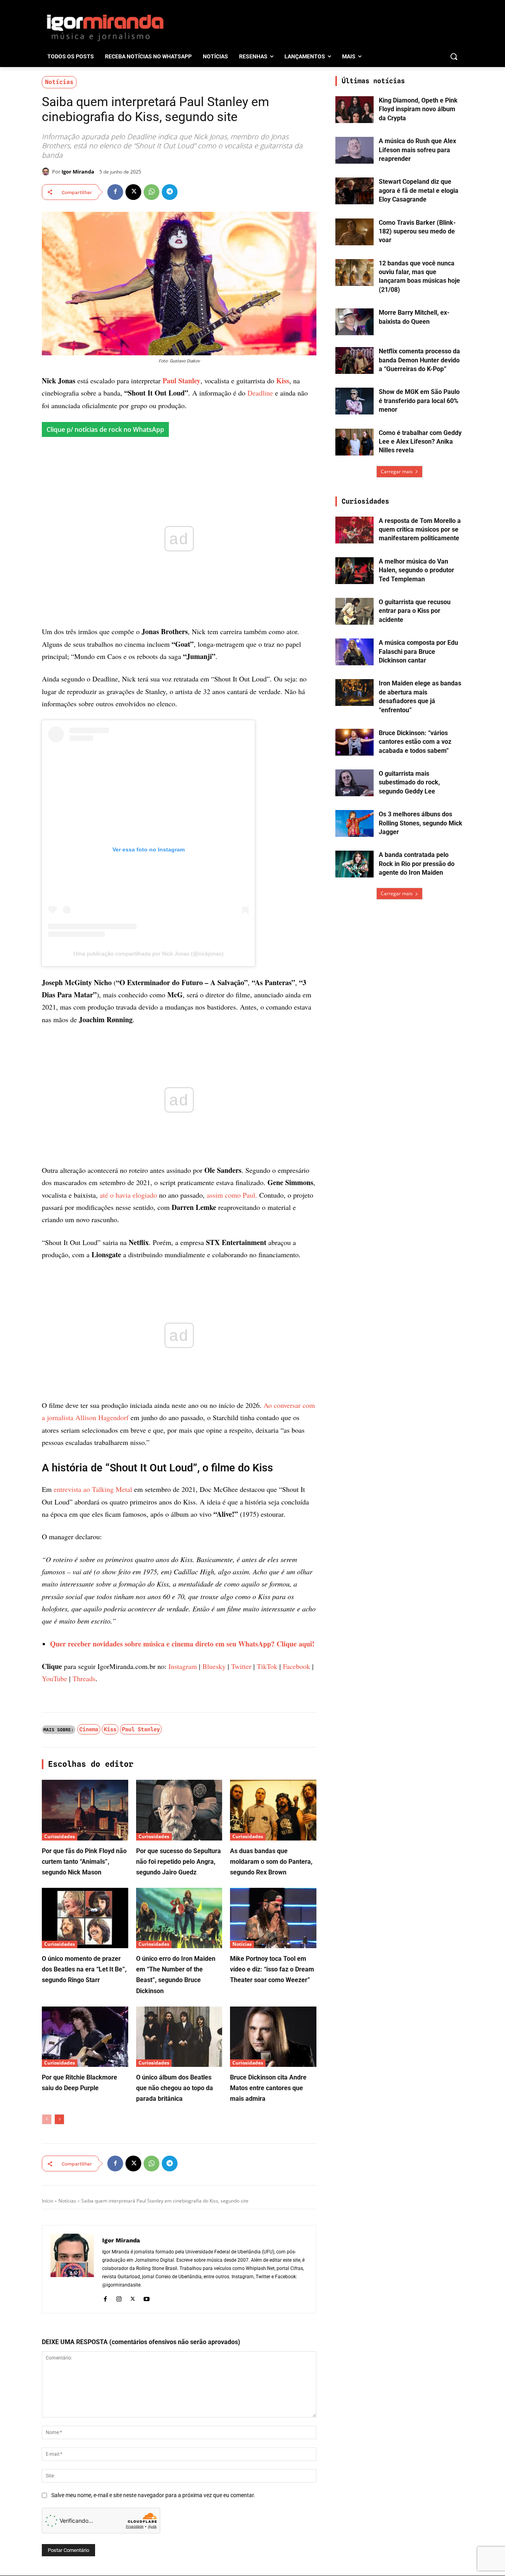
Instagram (183, 1666)
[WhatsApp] (151, 192)
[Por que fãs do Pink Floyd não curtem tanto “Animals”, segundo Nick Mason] (85, 1810)
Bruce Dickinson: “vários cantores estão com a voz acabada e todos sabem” (415, 742)
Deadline (260, 393)
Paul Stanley (181, 381)
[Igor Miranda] (47, 172)
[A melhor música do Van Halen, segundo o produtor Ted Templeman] (354, 571)
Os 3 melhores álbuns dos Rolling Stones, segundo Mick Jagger (421, 823)
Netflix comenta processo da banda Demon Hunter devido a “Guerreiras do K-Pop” (419, 360)
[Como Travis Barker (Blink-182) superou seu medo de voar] (354, 232)
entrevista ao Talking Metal (93, 1489)
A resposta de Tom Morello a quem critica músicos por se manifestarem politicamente (420, 530)
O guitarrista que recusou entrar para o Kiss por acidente (415, 611)
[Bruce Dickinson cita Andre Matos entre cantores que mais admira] (273, 2037)
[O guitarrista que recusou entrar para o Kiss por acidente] (354, 611)
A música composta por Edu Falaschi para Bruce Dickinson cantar (418, 651)
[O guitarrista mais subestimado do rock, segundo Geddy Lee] (354, 783)
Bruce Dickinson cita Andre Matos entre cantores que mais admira (268, 2088)
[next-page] (59, 2119)
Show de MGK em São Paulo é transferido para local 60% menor (419, 401)
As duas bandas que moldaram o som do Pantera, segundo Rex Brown (271, 1862)
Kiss (283, 381)
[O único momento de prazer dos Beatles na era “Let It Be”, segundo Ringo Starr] (85, 1918)
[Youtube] (147, 2298)
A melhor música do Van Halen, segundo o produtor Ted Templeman (416, 570)
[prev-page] (47, 2119)
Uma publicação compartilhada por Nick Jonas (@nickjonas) (149, 954)
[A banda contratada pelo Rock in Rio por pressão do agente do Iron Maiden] (354, 864)
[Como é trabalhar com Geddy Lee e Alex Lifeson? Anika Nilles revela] (354, 442)
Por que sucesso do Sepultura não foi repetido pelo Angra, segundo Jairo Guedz (179, 1862)
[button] (454, 56)
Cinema (89, 1729)
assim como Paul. (232, 1195)
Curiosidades (60, 1836)
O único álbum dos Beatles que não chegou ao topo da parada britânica (175, 2088)
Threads (84, 1678)
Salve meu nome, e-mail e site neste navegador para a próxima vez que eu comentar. (153, 2495)
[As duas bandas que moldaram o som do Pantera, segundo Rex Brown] (273, 1810)
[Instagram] (119, 2298)
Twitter (241, 1666)
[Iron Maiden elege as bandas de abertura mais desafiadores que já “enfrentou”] (354, 693)
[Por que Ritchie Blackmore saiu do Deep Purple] (85, 2037)
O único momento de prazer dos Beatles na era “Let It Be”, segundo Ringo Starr (84, 1969)
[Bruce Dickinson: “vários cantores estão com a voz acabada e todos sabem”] (354, 742)
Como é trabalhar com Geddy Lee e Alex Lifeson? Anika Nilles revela (420, 442)
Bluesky (214, 1666)
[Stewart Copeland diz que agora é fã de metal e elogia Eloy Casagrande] (354, 191)
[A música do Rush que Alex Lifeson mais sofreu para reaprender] (354, 150)
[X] (133, 192)
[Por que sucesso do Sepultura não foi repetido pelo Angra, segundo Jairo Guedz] (179, 1810)
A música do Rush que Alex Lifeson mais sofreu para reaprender (417, 150)
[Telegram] (170, 192)
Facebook (296, 1666)
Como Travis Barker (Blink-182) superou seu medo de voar (417, 231)
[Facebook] (115, 192)
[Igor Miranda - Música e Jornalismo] (105, 27)
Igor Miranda (78, 172)
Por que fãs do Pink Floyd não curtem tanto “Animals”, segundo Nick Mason (84, 1862)
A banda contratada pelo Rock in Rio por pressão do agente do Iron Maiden (417, 864)
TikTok (267, 1666)
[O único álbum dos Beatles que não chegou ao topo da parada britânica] (179, 2037)
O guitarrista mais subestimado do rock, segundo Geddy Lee (409, 782)
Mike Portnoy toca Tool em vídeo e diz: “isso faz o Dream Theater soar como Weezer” (272, 1969)
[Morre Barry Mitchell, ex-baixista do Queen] (354, 322)
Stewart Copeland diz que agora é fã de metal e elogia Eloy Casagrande (419, 190)
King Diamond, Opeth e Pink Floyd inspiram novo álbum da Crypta (418, 109)
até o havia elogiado (128, 1195)
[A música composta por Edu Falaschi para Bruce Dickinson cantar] (354, 652)
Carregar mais (397, 471)
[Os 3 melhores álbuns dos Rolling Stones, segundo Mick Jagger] (354, 823)
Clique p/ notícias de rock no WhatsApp (105, 429)
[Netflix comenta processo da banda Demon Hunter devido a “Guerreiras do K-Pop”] (354, 360)
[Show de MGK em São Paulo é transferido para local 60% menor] (354, 401)
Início (48, 2201)
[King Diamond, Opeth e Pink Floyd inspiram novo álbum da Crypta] (354, 110)
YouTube (54, 1678)
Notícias (59, 82)
